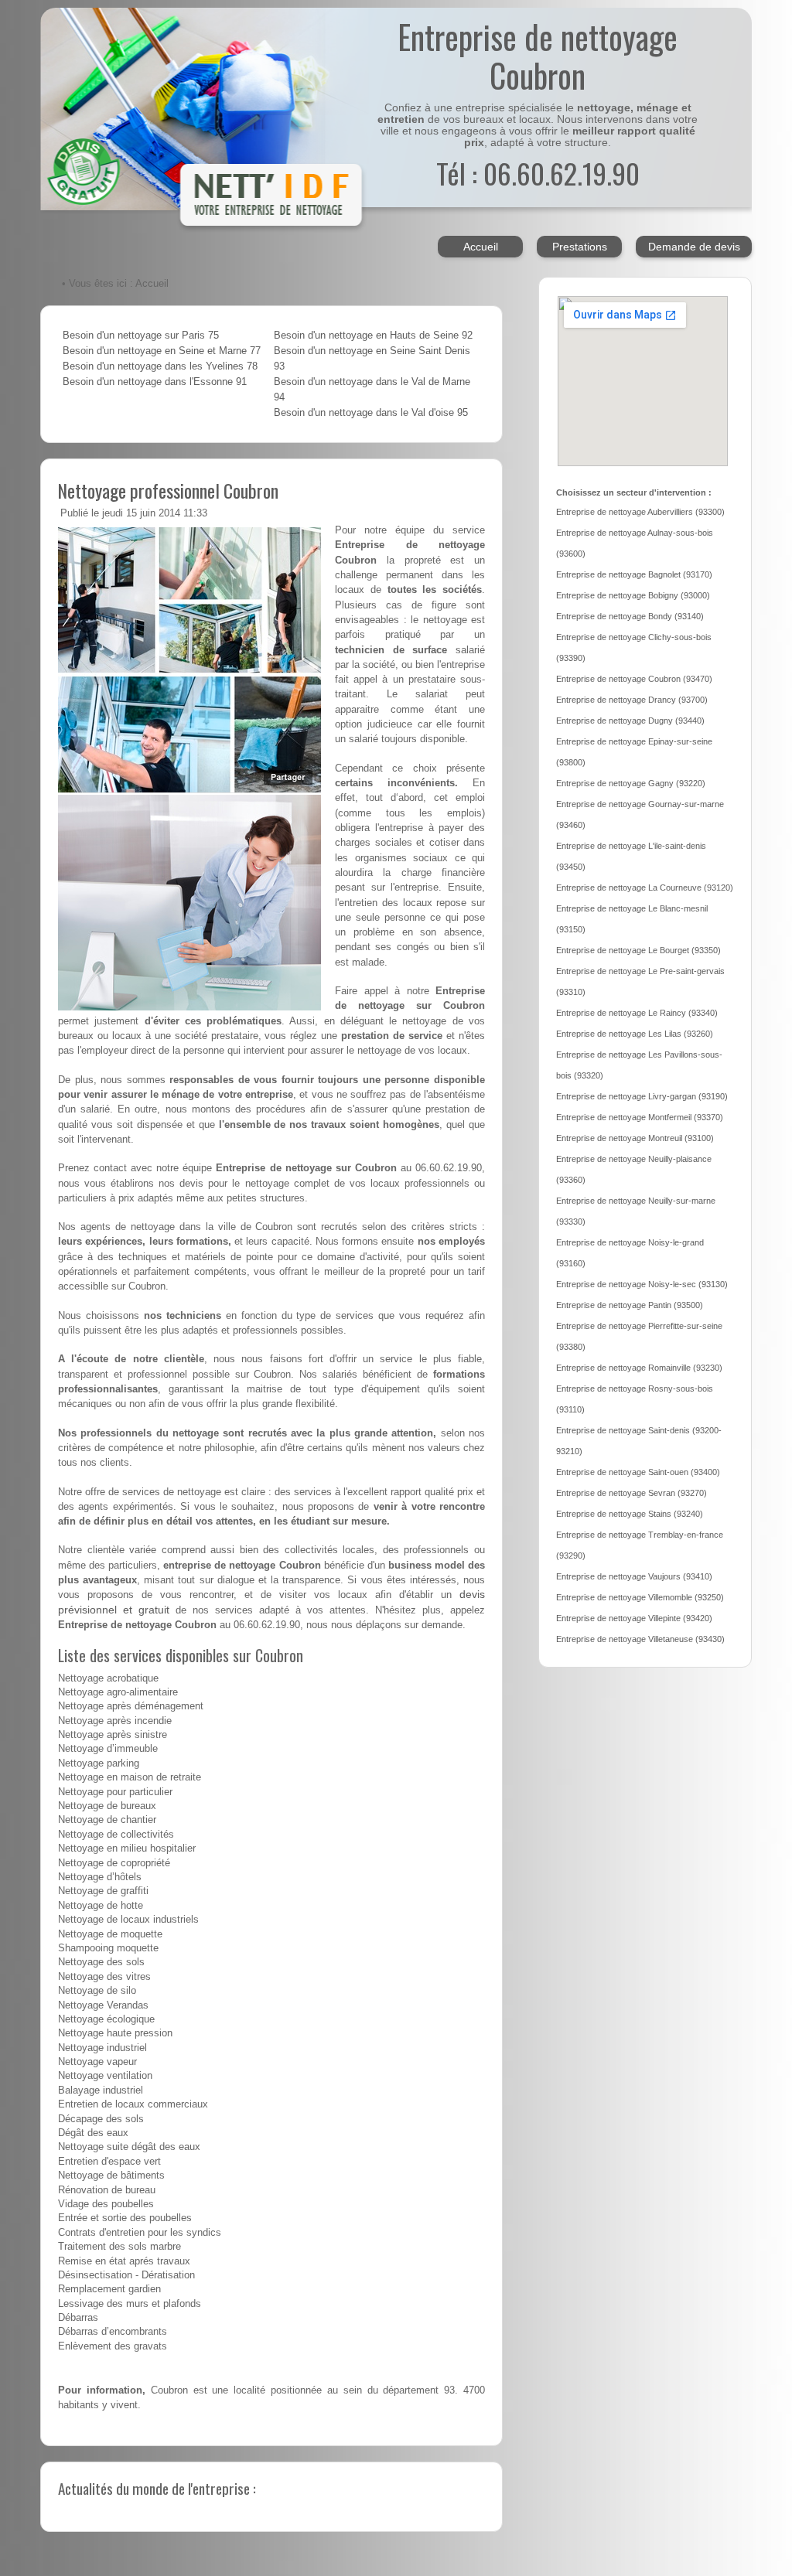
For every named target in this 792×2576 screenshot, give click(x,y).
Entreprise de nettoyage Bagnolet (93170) (634, 574)
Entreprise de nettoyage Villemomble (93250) (640, 1597)
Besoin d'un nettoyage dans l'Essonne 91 (155, 382)
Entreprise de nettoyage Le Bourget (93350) (638, 950)
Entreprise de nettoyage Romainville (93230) (639, 1368)
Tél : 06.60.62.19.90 (538, 173)
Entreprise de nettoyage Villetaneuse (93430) (640, 1639)
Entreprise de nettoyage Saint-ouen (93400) (638, 1472)
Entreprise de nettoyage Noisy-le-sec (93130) (642, 1284)
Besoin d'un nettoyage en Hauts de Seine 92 (373, 336)
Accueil (481, 247)
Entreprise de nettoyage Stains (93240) (630, 1514)
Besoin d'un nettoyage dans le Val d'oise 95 (371, 413)
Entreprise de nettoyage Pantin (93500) (630, 1305)
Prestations (580, 247)
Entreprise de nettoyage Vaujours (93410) (634, 1576)
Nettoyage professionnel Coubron (168, 490)
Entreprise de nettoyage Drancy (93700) (632, 700)
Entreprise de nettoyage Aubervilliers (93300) (640, 512)
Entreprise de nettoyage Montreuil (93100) (635, 1138)
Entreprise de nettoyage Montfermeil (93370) (640, 1117)
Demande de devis (694, 247)
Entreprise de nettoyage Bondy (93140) (630, 616)
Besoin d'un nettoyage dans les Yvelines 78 (160, 366)
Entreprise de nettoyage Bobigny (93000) (633, 595)
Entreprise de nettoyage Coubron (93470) (634, 679)
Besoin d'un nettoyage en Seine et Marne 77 (162, 351)
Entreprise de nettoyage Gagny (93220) (631, 783)
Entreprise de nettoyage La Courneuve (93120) (645, 888)
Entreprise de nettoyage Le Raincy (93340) (637, 1013)
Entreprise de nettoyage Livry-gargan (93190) (642, 1096)
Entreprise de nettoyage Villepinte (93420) (634, 1618)
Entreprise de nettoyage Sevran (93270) (632, 1493)
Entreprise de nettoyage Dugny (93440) (630, 721)
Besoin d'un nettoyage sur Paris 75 (141, 336)
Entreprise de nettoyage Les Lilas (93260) (635, 1034)
